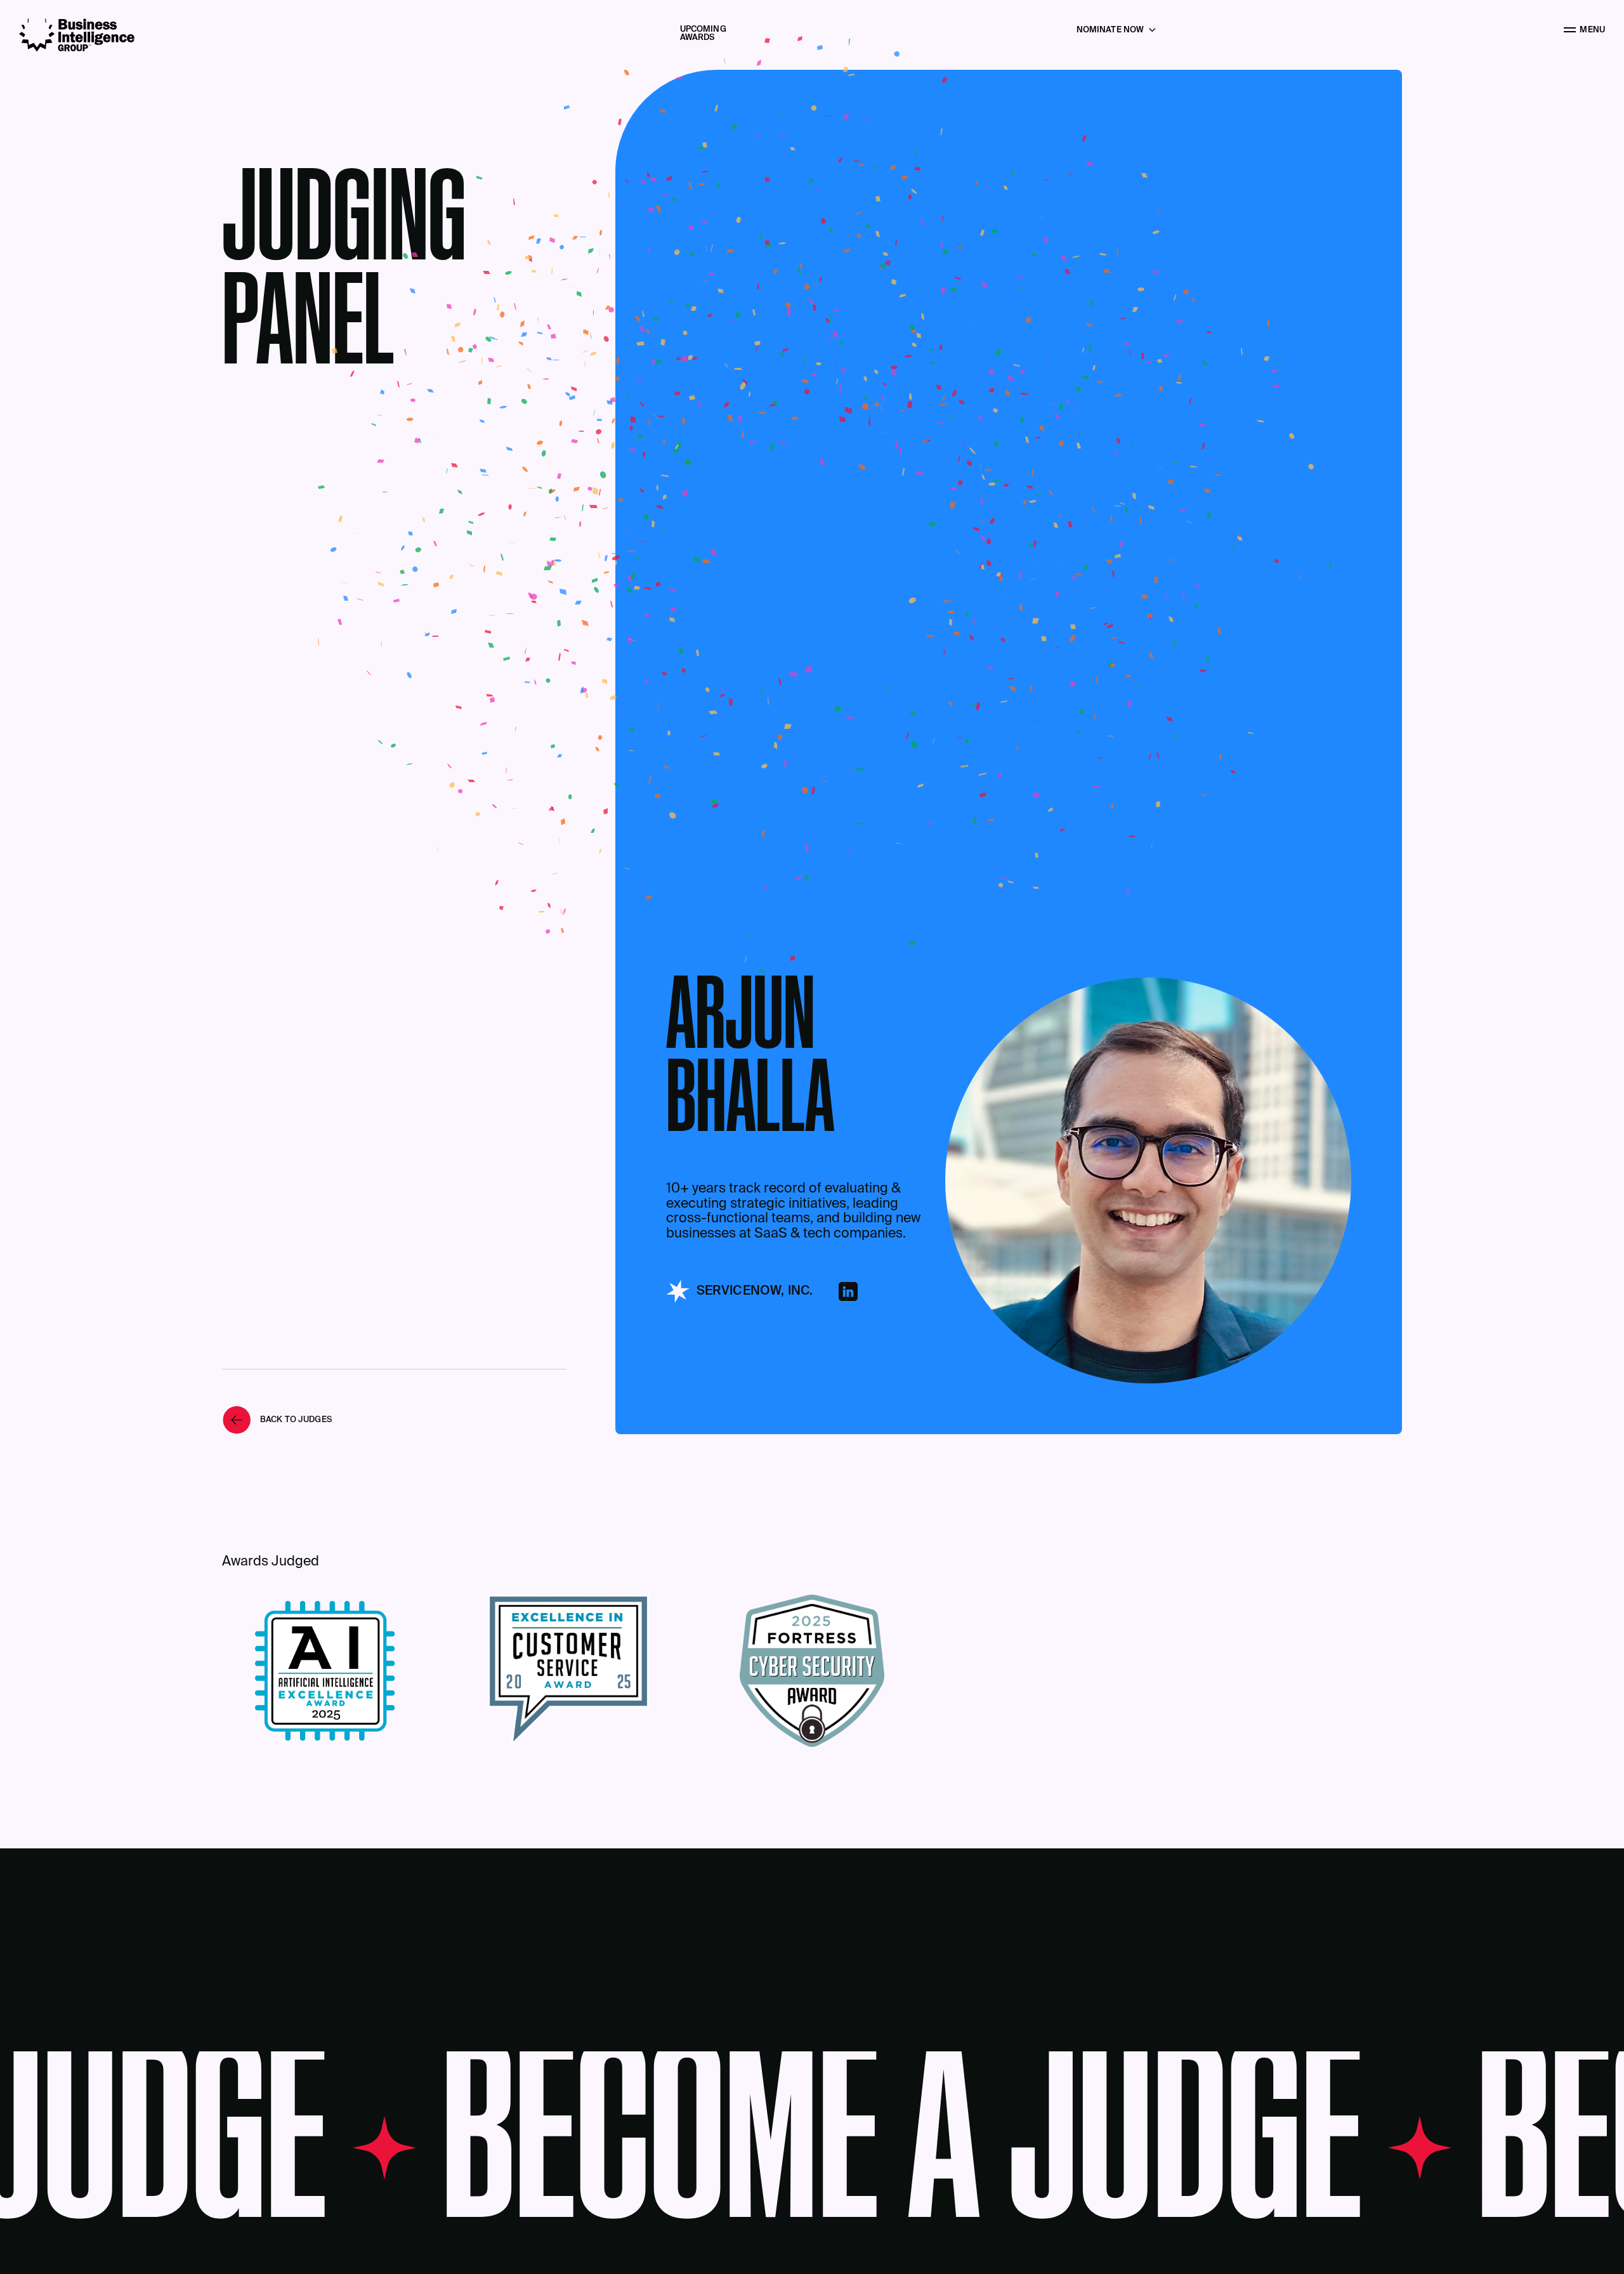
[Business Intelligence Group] (77, 35)
